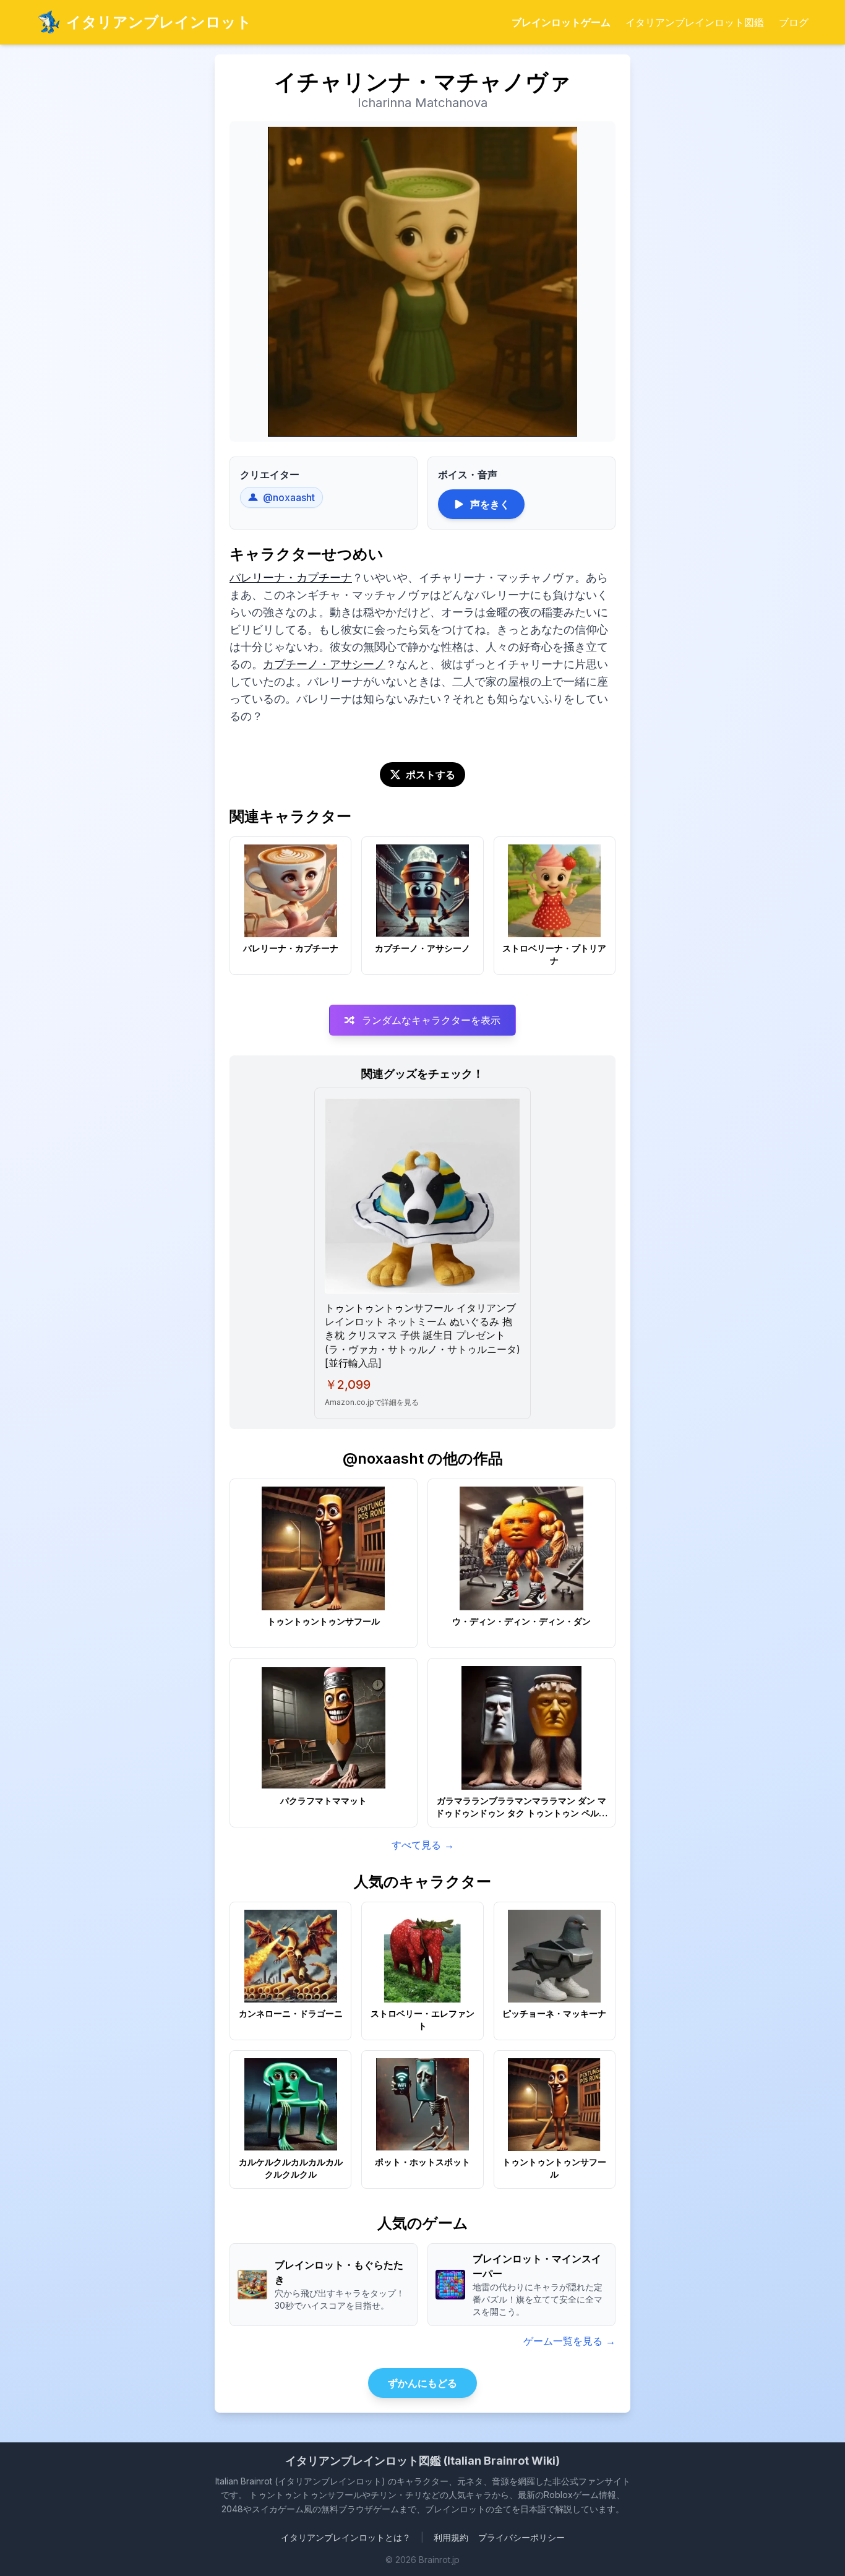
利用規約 (451, 2537)
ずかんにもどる (422, 2383)
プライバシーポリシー (521, 2537)
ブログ (794, 22)
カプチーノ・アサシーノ (324, 664)
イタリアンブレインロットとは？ (346, 2537)
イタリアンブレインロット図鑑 (695, 22)
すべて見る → (423, 1845)
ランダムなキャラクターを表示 (431, 1020)
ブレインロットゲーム (561, 22)
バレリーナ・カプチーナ (291, 577)
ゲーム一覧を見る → (569, 2341)
